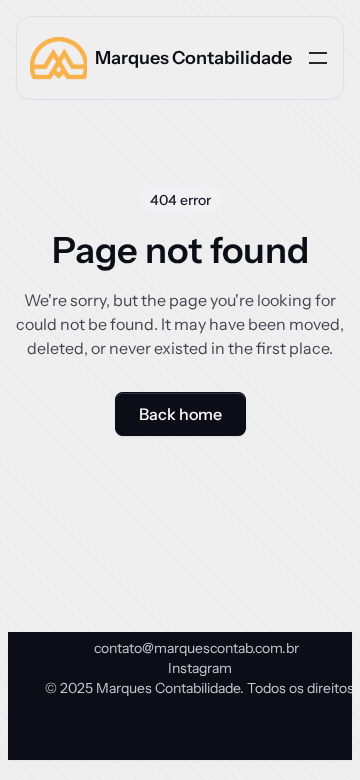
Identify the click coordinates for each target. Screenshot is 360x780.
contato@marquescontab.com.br (196, 648)
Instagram (200, 668)
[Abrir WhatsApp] (310, 729)
